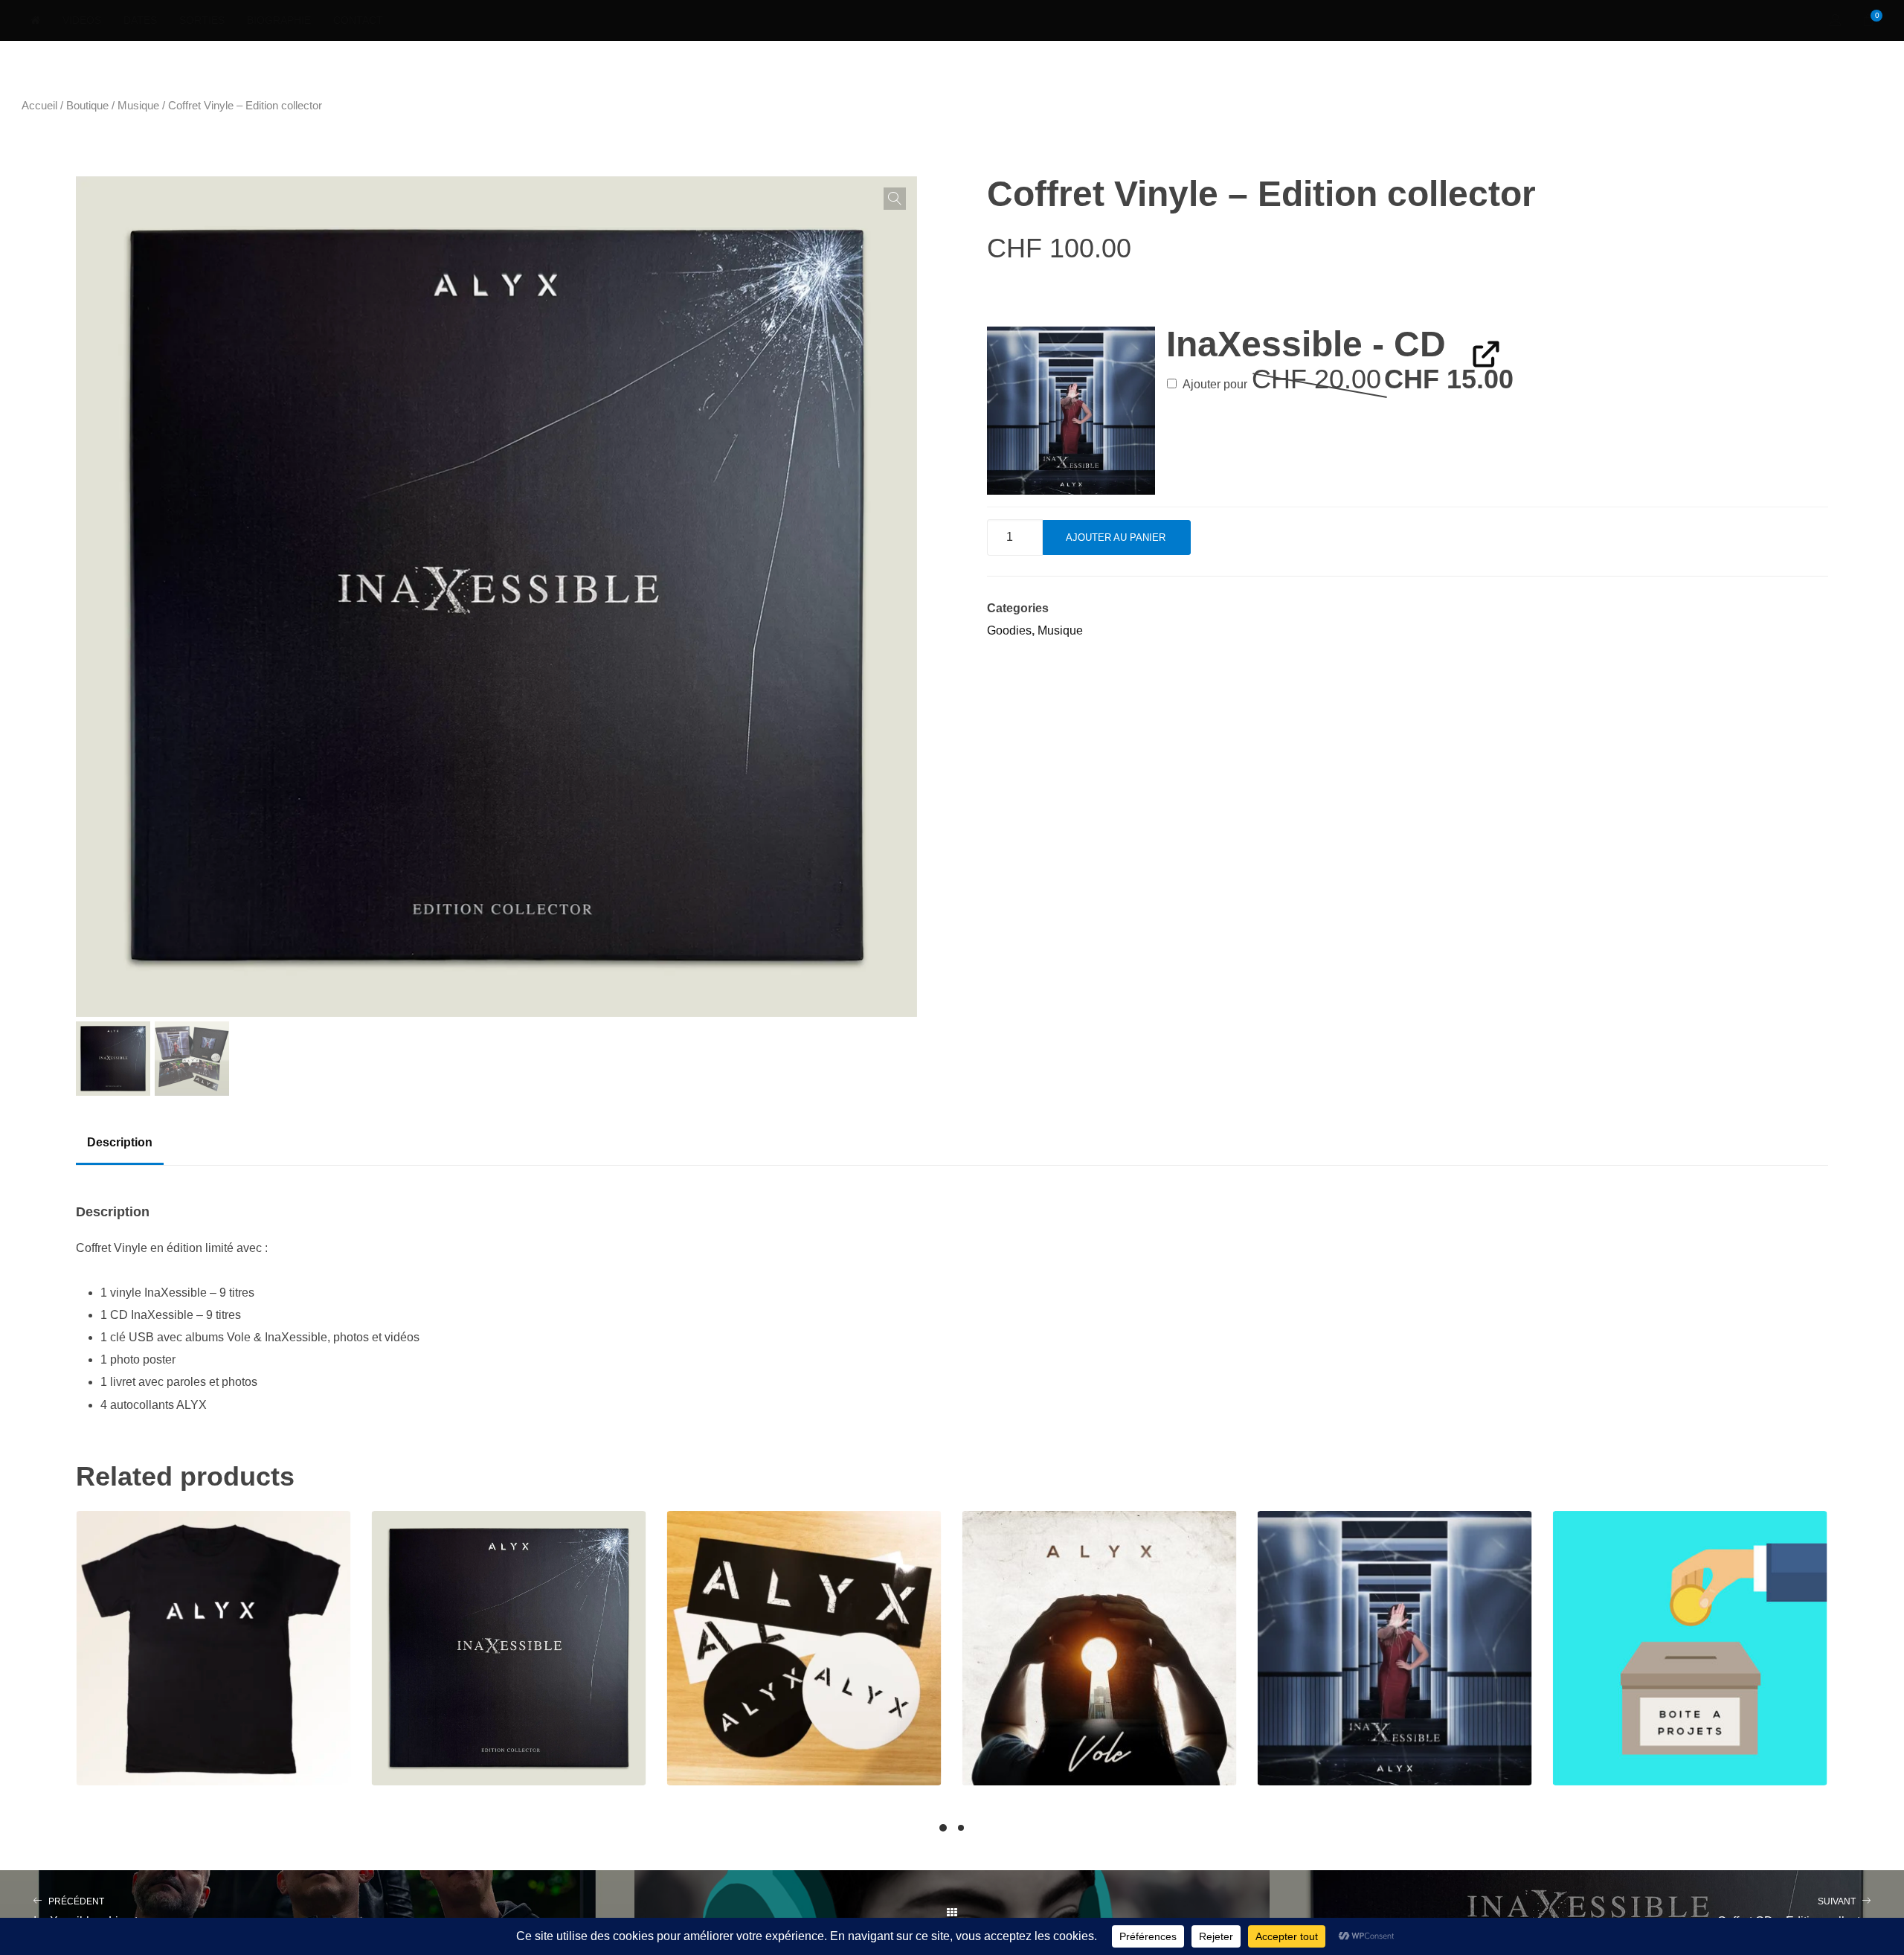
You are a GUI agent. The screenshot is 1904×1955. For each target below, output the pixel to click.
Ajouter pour (1347, 384)
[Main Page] (952, 1913)
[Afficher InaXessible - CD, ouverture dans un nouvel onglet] (1476, 353)
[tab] (120, 1143)
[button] (895, 199)
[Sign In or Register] (1836, 21)
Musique (138, 106)
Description (120, 1142)
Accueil (39, 106)
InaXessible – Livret (86, 1912)
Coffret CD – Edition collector (1794, 1912)
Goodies (1009, 630)
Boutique (87, 106)
